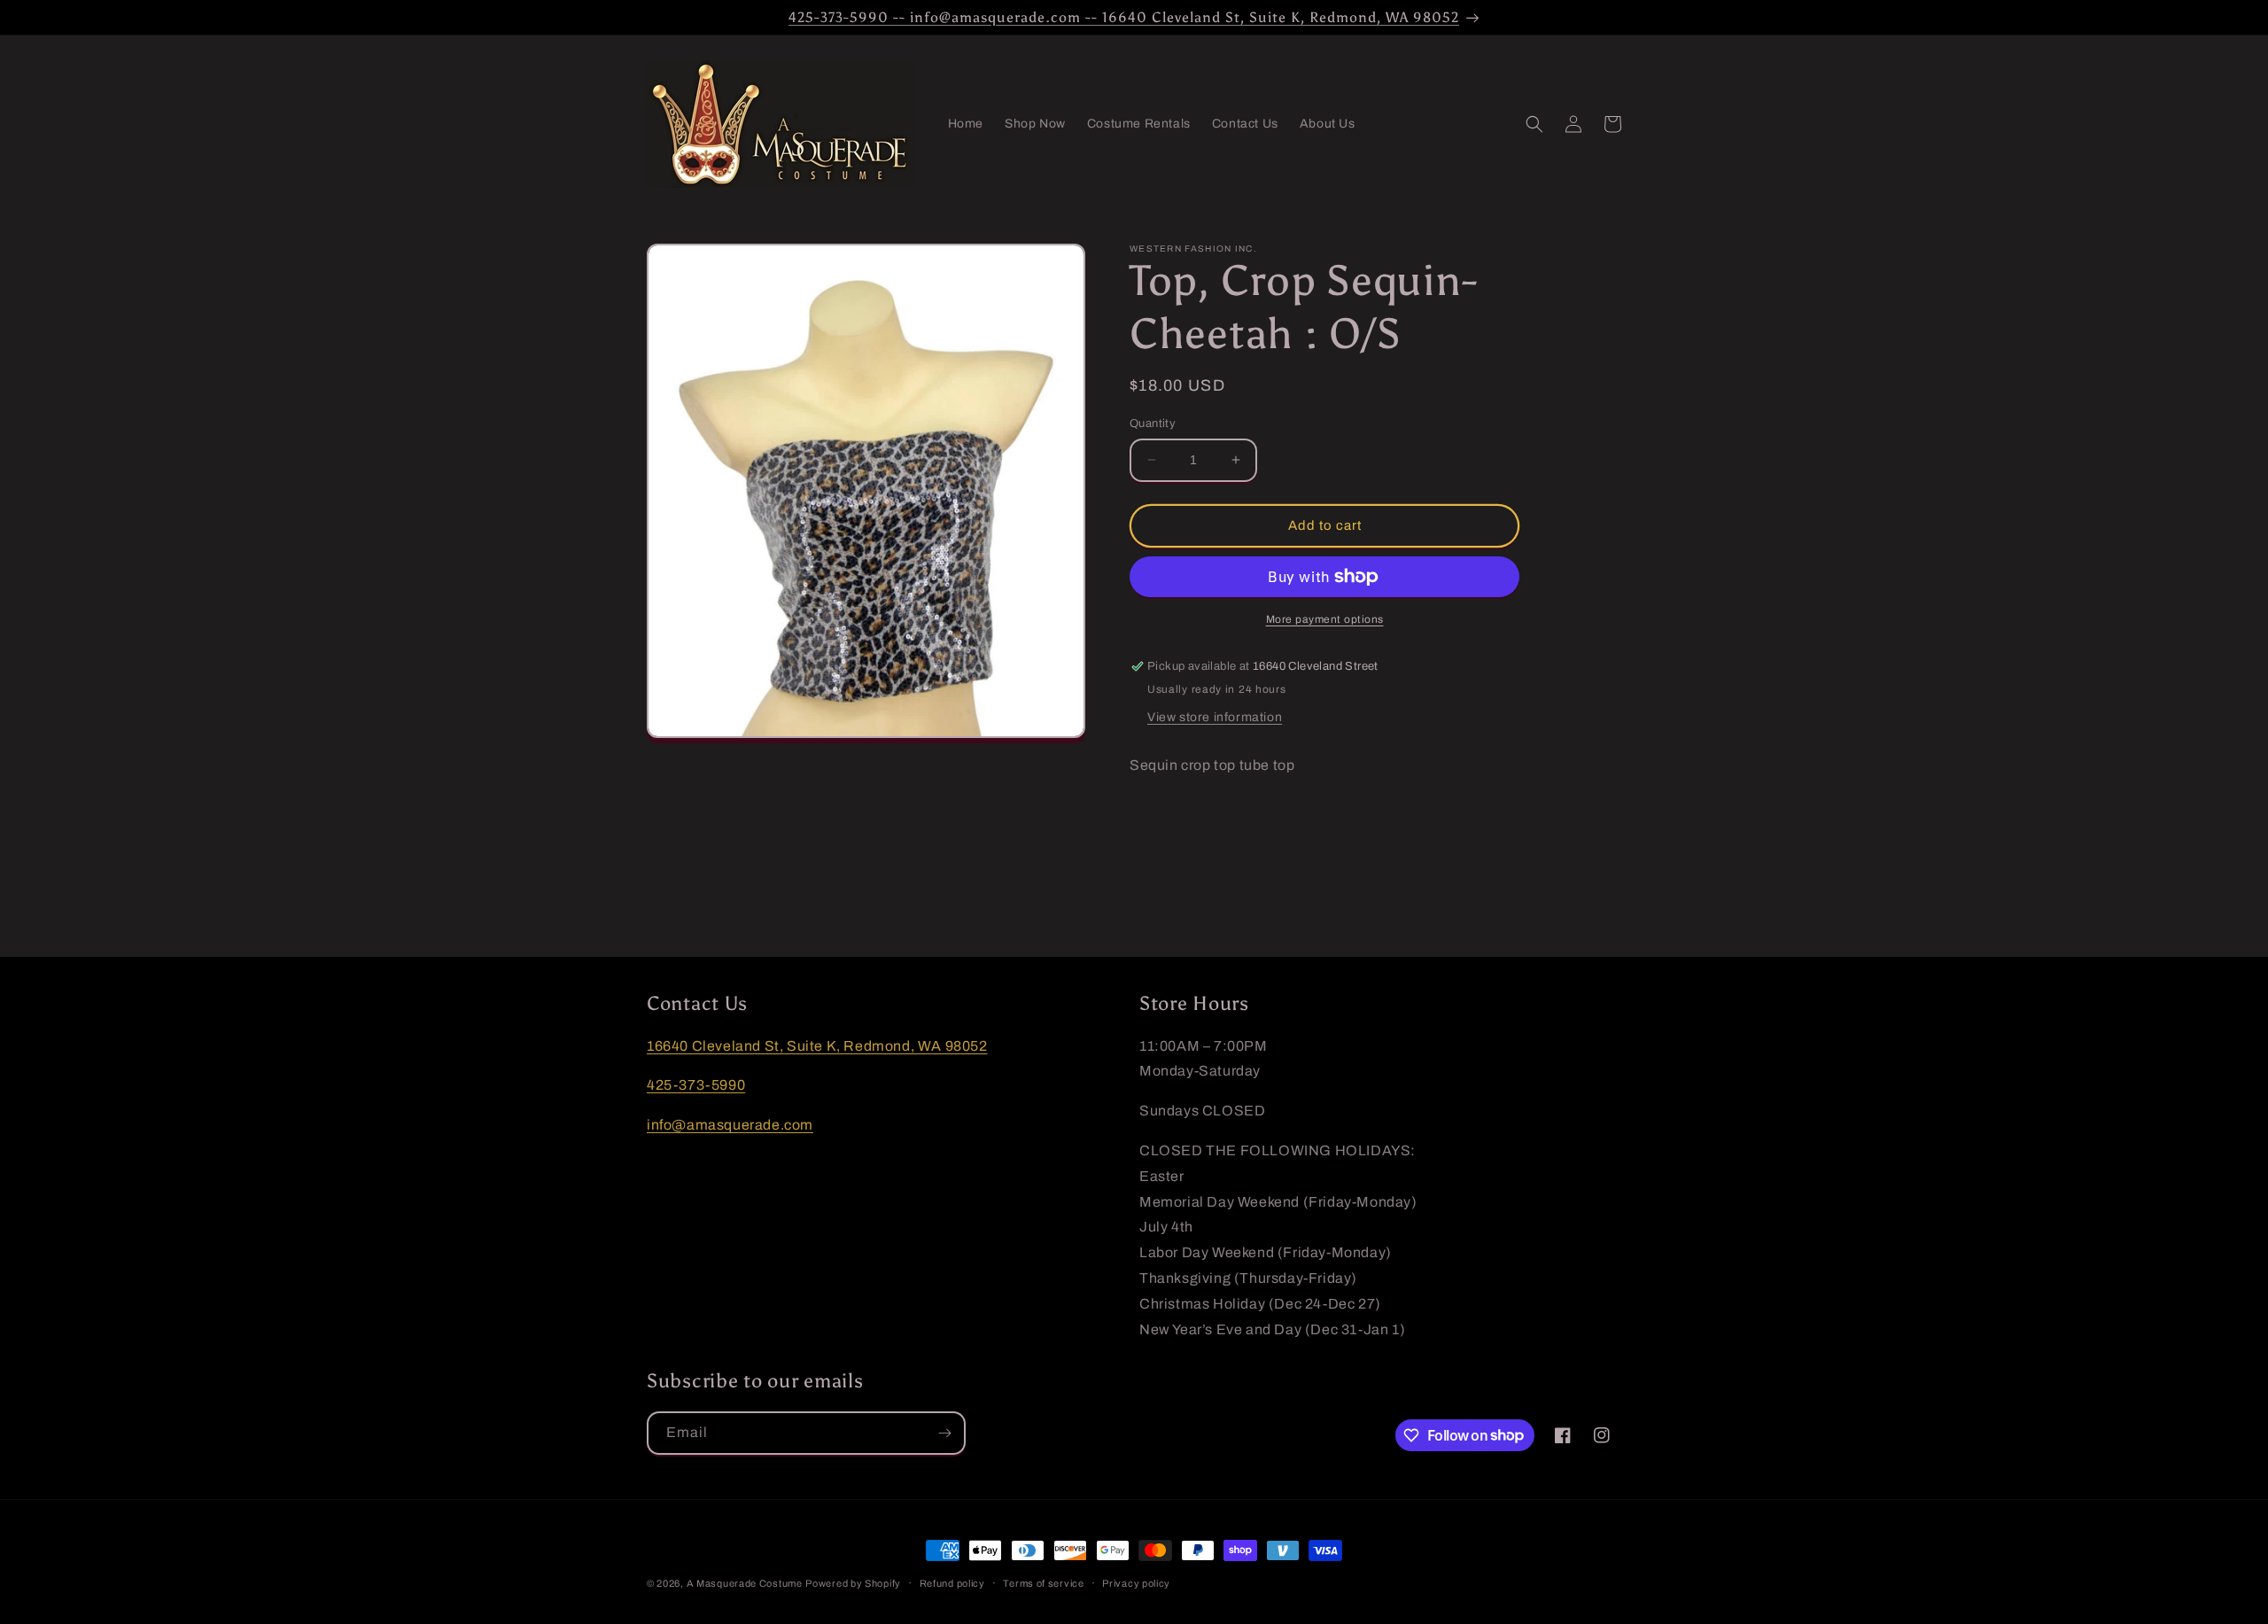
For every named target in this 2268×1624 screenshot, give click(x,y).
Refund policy (952, 1582)
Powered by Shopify (853, 1583)
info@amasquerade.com (730, 1125)
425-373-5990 (696, 1086)
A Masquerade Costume (745, 1583)
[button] (1534, 124)
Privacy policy (1136, 1582)
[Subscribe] (944, 1433)
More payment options (1325, 619)
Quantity (1153, 423)
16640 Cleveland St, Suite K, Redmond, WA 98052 (817, 1046)
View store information (1215, 717)
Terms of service (1043, 1582)
